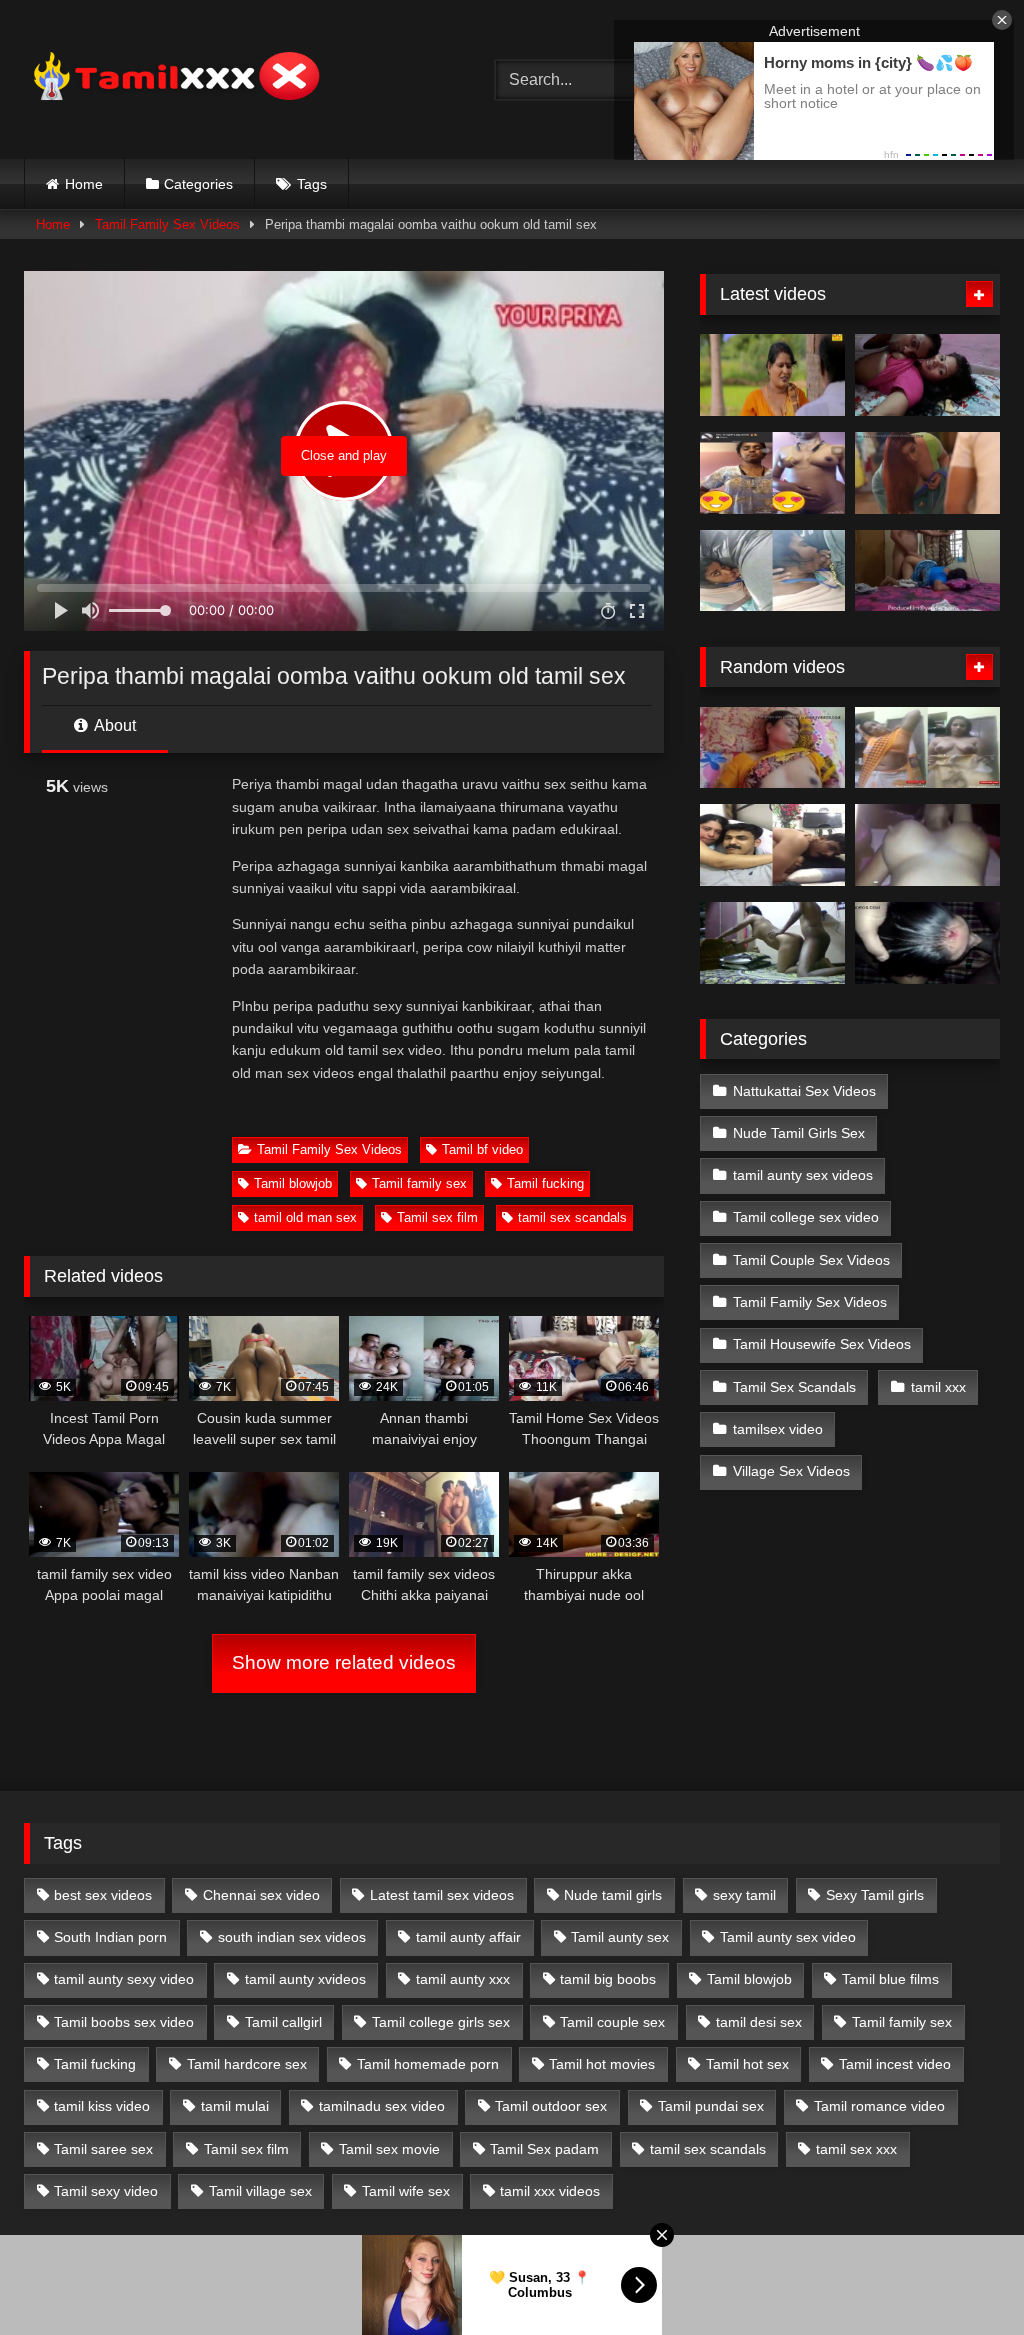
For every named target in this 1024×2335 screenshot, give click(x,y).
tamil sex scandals (572, 1217)
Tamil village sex (260, 2191)
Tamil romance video (879, 2106)
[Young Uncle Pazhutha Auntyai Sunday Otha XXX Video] (772, 845)
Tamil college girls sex (441, 2022)
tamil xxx (938, 1387)
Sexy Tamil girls (875, 1895)
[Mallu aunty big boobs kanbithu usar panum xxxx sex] (927, 473)
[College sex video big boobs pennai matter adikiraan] (927, 845)
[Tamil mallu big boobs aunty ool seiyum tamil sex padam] (772, 375)
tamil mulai (235, 2106)
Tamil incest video (895, 2064)
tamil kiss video (102, 2106)
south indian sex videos (292, 1937)
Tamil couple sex (612, 2022)
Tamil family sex (419, 1183)
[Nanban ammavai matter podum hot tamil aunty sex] (772, 943)
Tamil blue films (890, 1979)
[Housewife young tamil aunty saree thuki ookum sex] (927, 571)
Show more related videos (344, 1662)
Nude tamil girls (613, 1895)
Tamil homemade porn (428, 2064)
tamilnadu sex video (382, 2106)
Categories (198, 184)
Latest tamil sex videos (442, 1895)
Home (84, 184)
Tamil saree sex (103, 2149)
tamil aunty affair (468, 1937)
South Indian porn (110, 1937)
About (113, 725)
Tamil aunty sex (620, 1937)
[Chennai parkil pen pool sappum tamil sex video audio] (772, 571)
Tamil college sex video (806, 1217)
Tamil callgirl (283, 2022)
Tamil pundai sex (711, 2106)
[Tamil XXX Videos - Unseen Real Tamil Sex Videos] (228, 79)
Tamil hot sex (747, 2064)
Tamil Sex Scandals (794, 1387)
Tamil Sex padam (544, 2149)
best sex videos (103, 1895)
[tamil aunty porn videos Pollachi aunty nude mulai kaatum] (927, 748)
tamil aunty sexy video (124, 1979)
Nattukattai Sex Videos (804, 1091)
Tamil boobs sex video (124, 2022)
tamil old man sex (305, 1217)
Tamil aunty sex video (788, 1937)
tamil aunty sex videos (803, 1175)
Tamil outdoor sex (551, 2106)
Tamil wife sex (406, 2191)
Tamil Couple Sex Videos (811, 1260)
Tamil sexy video (106, 2191)
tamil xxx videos (550, 2191)
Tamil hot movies (602, 2064)
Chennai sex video (261, 1895)
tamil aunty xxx (463, 1979)
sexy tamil (744, 1895)
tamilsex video (778, 1429)
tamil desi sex (759, 2022)
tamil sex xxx (856, 2149)
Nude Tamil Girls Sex (799, 1133)
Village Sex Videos (791, 1471)
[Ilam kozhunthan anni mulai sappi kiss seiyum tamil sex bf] (927, 375)
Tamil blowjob (293, 1183)
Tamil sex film (437, 1217)
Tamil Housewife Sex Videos (822, 1344)
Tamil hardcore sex (247, 2064)
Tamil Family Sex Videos (167, 224)
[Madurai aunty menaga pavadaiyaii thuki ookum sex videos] (772, 748)
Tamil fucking (545, 1183)
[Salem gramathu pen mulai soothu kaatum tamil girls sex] (772, 473)
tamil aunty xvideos (305, 1979)
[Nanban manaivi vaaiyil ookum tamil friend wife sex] (927, 943)
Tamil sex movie (389, 2149)
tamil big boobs (608, 1979)
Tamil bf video (482, 1149)
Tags (312, 184)
